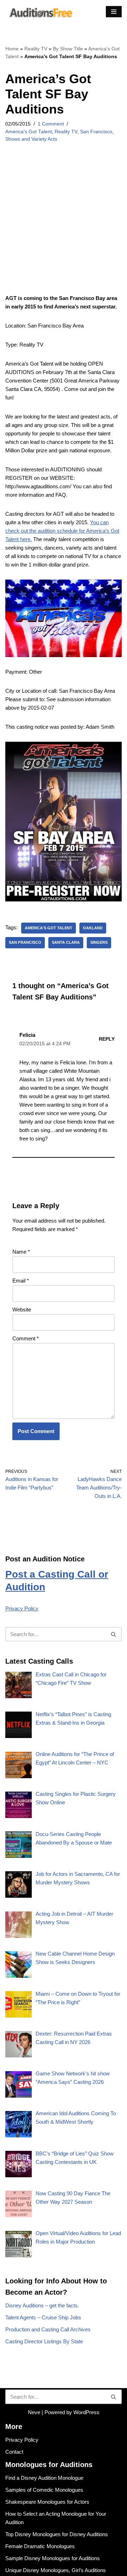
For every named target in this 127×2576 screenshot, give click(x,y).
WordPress (86, 2412)
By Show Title (68, 49)
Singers (99, 942)
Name (21, 1252)
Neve (34, 2412)
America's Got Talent (29, 132)
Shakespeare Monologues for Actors (47, 2502)
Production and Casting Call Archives (48, 2329)
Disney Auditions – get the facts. (42, 2305)
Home (12, 49)
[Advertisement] (64, 228)
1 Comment (51, 124)
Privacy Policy (22, 1608)
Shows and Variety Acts (31, 139)
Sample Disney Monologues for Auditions (53, 2558)
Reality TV (36, 49)
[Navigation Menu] (114, 12)
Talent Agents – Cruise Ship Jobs (43, 2317)
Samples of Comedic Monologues (44, 2490)
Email (21, 1281)
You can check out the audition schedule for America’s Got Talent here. (62, 531)
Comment (26, 1338)
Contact (14, 2452)
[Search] (114, 1634)
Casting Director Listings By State (44, 2341)
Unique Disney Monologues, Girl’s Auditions (56, 2570)
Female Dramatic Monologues (40, 2546)
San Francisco (96, 132)
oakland (93, 928)
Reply (107, 1039)
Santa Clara (66, 942)
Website (22, 1310)
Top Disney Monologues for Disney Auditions (57, 2534)
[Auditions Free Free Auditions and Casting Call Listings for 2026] (40, 12)
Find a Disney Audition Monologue (44, 2478)
